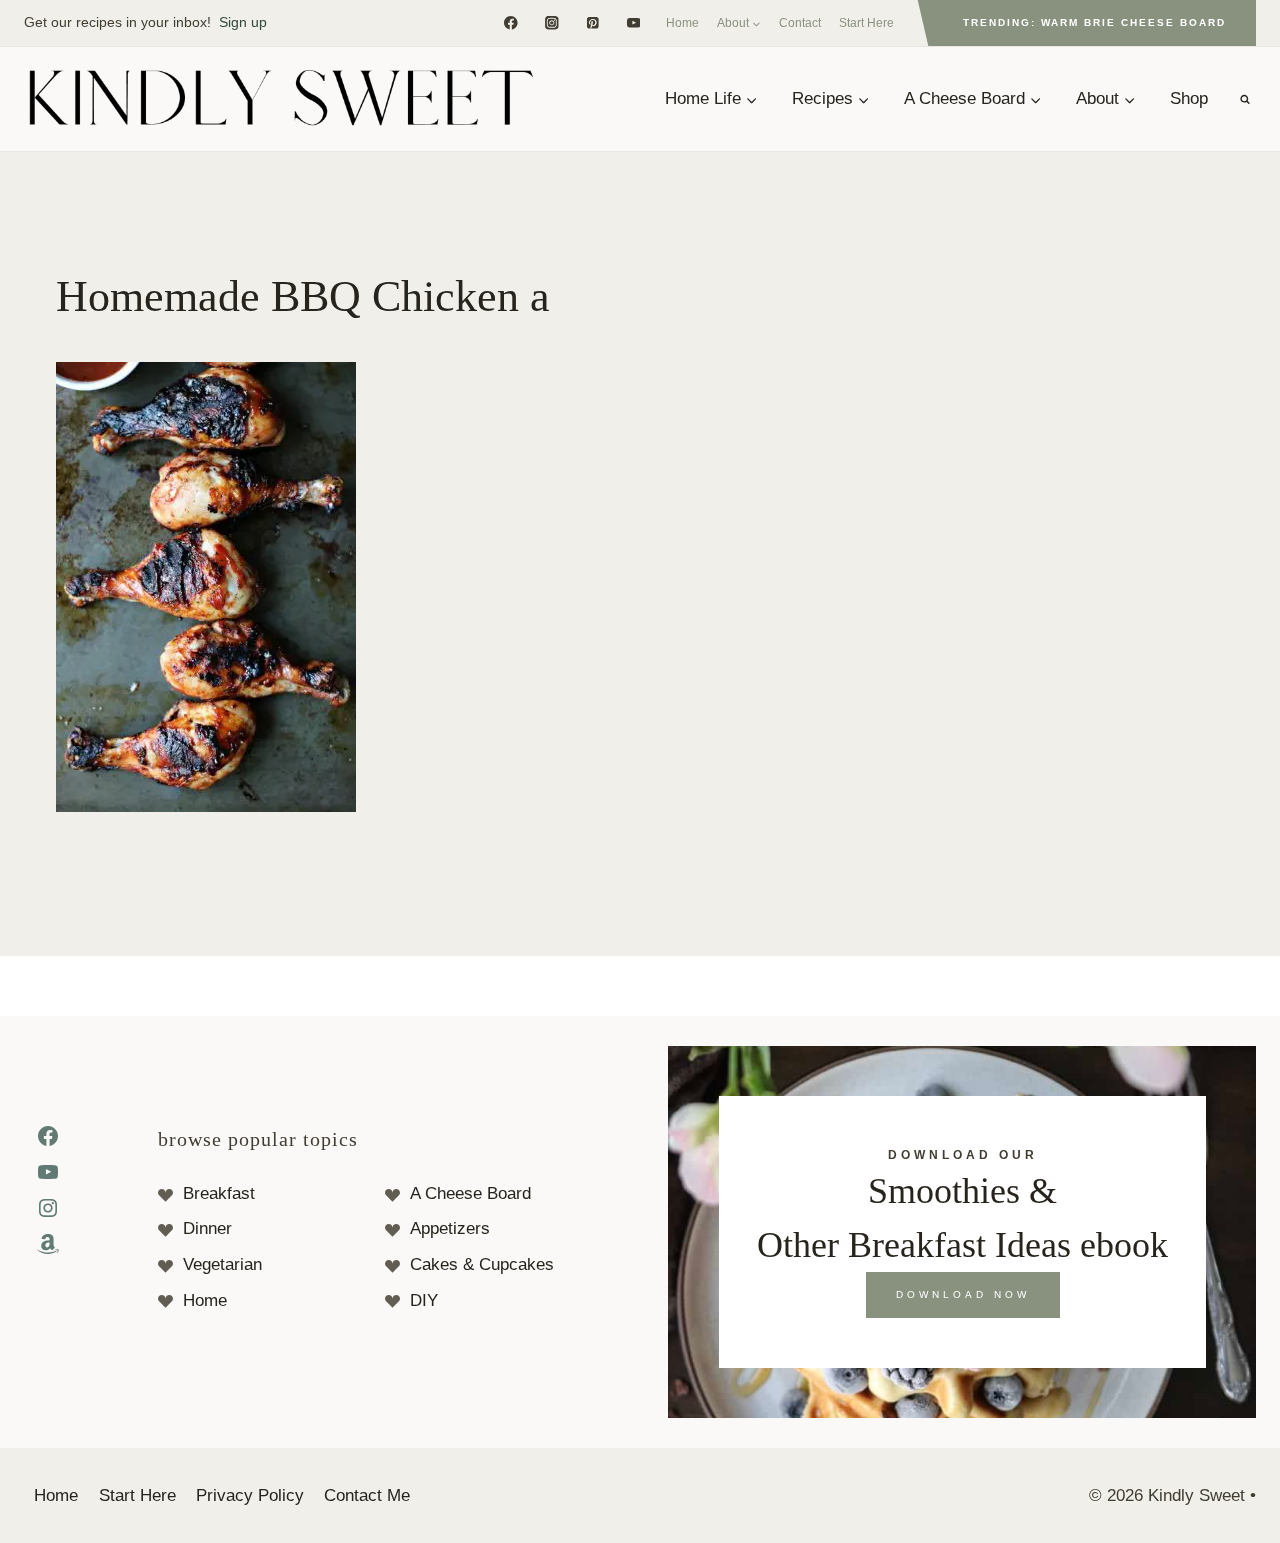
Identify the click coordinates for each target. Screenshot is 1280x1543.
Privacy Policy (250, 1495)
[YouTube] (633, 22)
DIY (424, 1300)
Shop (1189, 98)
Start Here (866, 23)
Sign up (243, 22)
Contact (800, 23)
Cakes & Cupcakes (482, 1264)
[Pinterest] (592, 22)
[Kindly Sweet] (280, 99)
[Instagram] (551, 22)
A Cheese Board (470, 1193)
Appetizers (450, 1228)
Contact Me (367, 1495)
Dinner (207, 1228)
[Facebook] (510, 22)
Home (682, 23)
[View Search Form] (1245, 99)
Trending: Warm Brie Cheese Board (1094, 22)
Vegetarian (222, 1264)
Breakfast (219, 1193)
